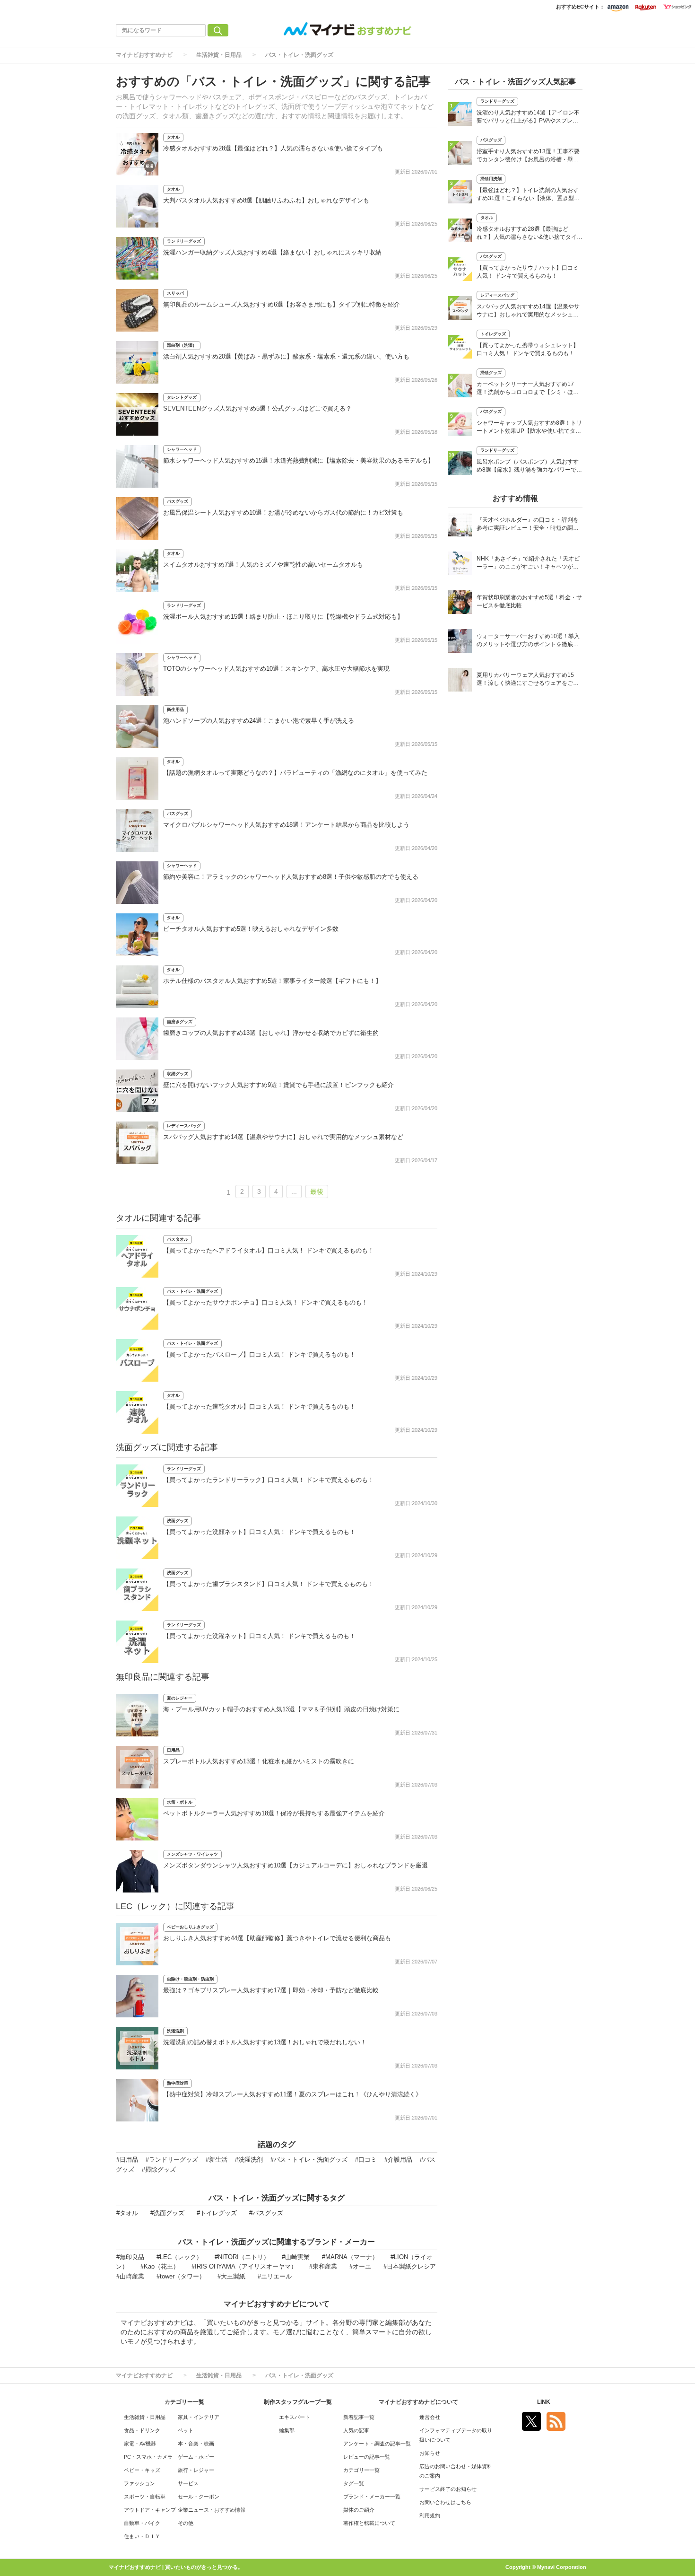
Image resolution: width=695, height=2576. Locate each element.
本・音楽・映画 (196, 2444)
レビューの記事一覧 (367, 2457)
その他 (186, 2523)
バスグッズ (178, 501)
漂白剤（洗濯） (182, 345)
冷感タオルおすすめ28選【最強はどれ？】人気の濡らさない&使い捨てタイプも (273, 148)
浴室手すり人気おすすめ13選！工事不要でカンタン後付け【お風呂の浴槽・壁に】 (528, 156)
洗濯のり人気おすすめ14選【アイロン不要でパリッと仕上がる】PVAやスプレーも (528, 118)
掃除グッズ (491, 373)
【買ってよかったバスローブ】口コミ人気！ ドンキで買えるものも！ (259, 1354)
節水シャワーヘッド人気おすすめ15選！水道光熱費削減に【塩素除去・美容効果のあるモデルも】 (299, 460)
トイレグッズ (493, 334)
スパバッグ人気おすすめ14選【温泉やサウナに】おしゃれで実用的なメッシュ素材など (283, 1137)
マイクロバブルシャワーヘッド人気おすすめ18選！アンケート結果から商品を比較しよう (286, 825)
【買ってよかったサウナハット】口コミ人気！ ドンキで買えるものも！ (528, 272)
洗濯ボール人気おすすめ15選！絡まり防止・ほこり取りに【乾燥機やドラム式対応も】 (283, 617)
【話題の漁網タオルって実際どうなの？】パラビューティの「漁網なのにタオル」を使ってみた (295, 773)
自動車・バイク (142, 2523)
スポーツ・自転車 (145, 2497)
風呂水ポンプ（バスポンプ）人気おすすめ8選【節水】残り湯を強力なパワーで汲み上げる (529, 467)
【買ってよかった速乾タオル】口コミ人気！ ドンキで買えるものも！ (259, 1406)
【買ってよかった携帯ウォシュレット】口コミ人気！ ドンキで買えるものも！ (528, 349)
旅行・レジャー (196, 2470)
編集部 (287, 2430)
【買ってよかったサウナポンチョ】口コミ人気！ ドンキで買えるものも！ (265, 1302)
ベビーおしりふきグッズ (190, 1927)
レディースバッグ (184, 1126)
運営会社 (430, 2417)
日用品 (173, 1750)
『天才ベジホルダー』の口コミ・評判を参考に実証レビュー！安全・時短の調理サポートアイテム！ (528, 525)
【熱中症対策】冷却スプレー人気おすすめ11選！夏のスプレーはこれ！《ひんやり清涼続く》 (292, 2094)
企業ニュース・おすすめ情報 (212, 2510)
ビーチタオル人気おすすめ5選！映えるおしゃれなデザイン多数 (251, 929)
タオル (173, 137)
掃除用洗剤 (491, 179)
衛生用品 (175, 710)
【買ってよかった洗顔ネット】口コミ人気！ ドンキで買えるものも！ (259, 1532)
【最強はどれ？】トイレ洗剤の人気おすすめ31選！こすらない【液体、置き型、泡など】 (528, 195)
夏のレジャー (180, 1698)
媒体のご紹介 (359, 2510)
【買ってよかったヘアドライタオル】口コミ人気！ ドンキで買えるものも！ (269, 1250)
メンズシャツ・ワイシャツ (192, 1854)
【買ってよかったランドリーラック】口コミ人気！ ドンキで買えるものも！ (269, 1480)
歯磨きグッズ (180, 1022)
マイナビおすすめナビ (144, 55)
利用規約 (430, 2515)
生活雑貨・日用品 (219, 55)
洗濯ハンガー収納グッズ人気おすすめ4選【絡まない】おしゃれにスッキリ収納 (272, 252)
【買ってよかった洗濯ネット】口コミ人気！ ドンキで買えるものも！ (259, 1636)
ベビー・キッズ (142, 2470)
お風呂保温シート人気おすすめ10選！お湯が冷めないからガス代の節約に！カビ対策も (283, 513)
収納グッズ (178, 1074)
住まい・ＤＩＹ (142, 2536)
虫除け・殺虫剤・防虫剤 (190, 1979)
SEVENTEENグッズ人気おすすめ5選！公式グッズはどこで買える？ (257, 408)
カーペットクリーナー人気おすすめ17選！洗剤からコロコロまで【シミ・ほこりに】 (528, 389)
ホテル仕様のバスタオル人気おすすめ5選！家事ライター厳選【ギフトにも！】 (272, 981)
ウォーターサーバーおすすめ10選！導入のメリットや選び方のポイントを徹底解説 (528, 641)
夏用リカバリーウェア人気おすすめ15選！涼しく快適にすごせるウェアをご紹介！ (528, 680)
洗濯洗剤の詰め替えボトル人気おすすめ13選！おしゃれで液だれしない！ (265, 2042)
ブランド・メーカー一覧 (372, 2497)
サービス (188, 2483)
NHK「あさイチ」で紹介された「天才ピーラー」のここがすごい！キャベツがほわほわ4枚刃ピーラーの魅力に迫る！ (528, 564)
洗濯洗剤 (175, 2031)
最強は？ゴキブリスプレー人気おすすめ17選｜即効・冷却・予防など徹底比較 (271, 1990)
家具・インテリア (199, 2417)
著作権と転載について (369, 2523)
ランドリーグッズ (184, 241)
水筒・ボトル (180, 1802)
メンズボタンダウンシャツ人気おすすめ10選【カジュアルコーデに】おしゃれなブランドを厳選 (295, 1865)
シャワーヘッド (182, 449)
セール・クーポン (199, 2497)
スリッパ (175, 293)
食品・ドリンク (142, 2430)
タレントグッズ (182, 397)
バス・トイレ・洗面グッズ (299, 55)
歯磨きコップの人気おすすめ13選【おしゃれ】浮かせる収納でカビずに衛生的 (271, 1033)
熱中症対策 (178, 2083)
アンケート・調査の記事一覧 (377, 2444)
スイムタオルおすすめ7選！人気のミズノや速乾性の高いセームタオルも (263, 565)
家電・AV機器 (140, 2444)
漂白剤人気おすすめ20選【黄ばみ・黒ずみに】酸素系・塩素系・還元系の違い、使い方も (286, 356)
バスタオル (178, 1239)
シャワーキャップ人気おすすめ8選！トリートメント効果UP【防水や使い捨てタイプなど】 (529, 428)
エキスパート (295, 2417)
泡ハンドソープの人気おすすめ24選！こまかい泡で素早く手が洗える (259, 721)
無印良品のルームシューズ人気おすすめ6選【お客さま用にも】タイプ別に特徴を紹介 (282, 304)
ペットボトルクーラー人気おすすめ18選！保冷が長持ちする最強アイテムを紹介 (274, 1813)
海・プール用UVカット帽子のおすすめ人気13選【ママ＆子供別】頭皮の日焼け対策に (281, 1709)
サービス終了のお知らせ (448, 2489)
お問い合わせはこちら (445, 2502)
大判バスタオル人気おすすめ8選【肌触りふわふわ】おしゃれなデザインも (266, 200)
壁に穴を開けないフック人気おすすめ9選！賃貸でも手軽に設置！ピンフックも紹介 (278, 1085)
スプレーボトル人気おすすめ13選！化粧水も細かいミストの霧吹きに (259, 1761)
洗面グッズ (178, 1521)
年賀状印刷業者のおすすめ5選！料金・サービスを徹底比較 (529, 601)
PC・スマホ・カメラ (148, 2457)
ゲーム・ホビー (196, 2457)
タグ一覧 (354, 2483)
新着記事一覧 (359, 2417)
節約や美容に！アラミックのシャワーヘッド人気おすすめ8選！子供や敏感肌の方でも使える (291, 877)
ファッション (139, 2483)
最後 (317, 1192)
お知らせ (430, 2453)
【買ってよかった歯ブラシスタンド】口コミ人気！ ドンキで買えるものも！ (269, 1584)
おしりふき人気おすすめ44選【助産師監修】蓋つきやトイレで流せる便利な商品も (277, 1938)
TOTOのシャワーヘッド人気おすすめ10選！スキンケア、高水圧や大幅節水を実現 (276, 669)
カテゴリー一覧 (361, 2470)
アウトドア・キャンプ (150, 2510)
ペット (186, 2430)
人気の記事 (356, 2430)
